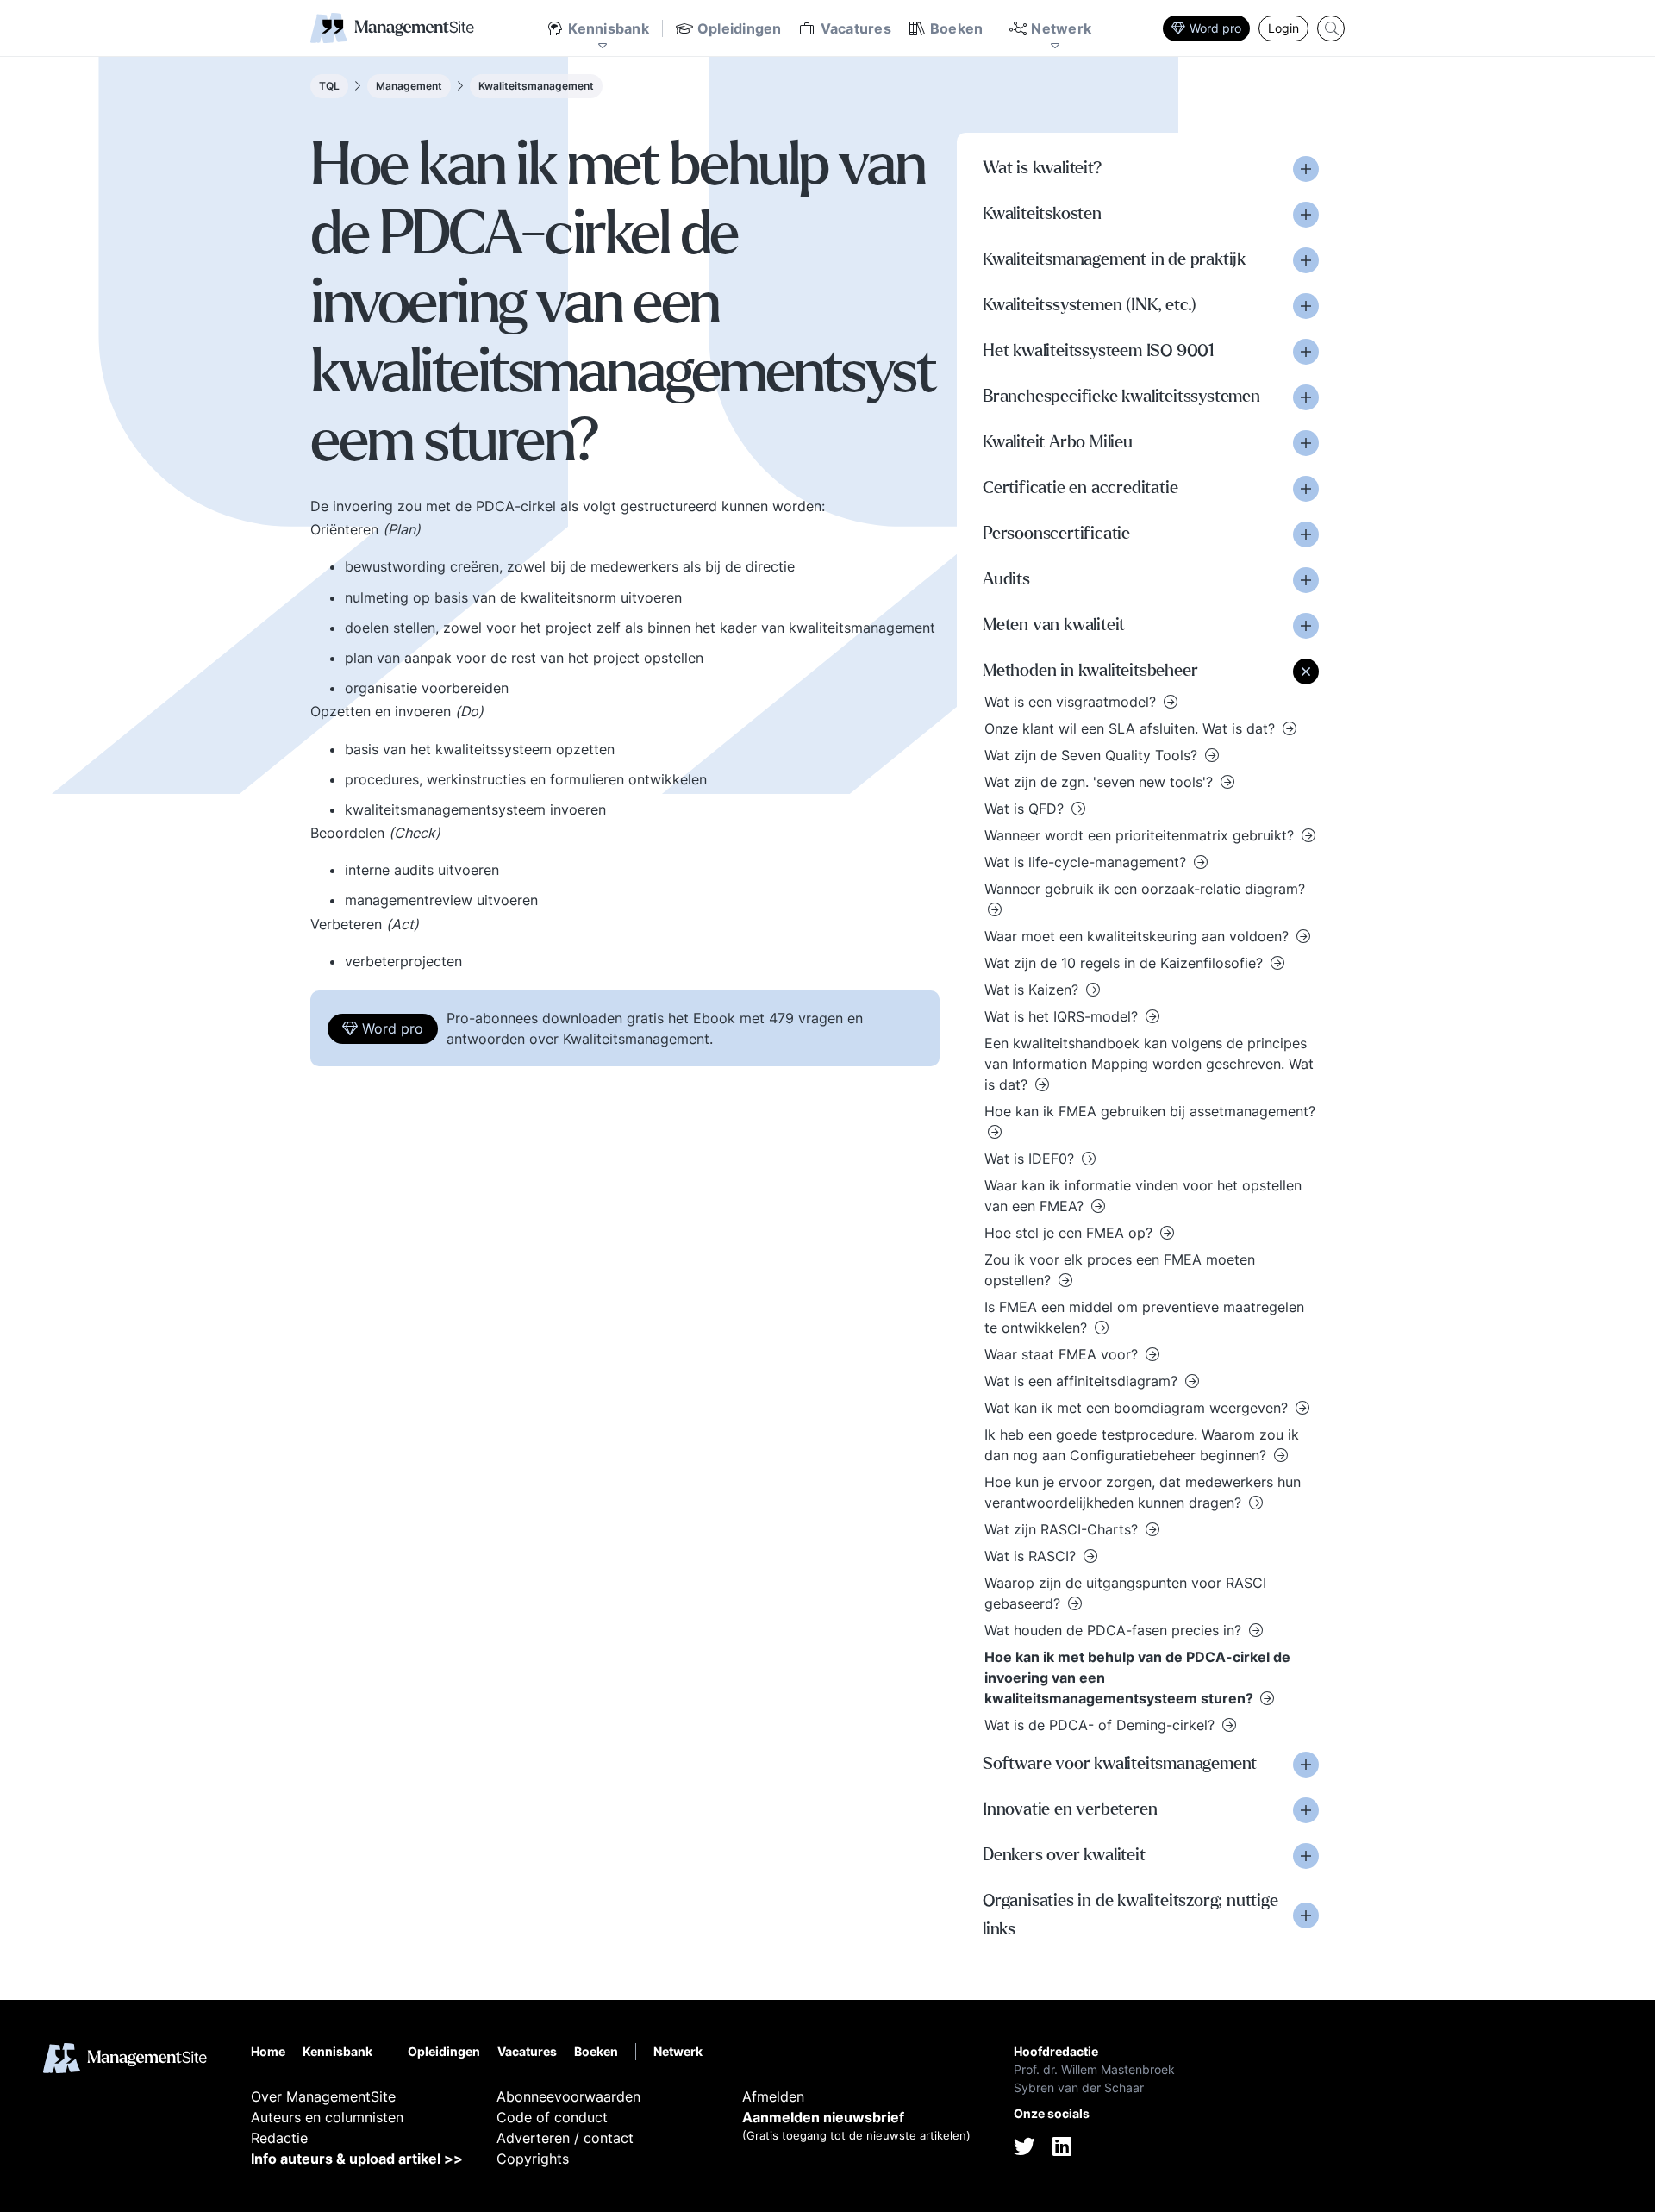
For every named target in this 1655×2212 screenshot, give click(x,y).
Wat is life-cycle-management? (1087, 862)
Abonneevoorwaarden (568, 2096)
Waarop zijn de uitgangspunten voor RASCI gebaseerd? (1125, 1593)
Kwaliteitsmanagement (536, 86)
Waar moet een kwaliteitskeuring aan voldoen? (1139, 936)
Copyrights (533, 2159)
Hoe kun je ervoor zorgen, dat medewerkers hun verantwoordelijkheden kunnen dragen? (1143, 1492)
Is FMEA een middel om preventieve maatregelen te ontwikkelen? (1144, 1317)
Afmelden (773, 2096)
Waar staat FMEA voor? (1063, 1354)
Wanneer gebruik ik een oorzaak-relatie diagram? (1145, 889)
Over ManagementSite (323, 2096)
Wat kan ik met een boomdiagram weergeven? (1138, 1408)
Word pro (1215, 28)
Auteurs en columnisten (327, 2117)
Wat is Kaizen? (1034, 990)
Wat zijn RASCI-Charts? (1063, 1529)
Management (409, 86)
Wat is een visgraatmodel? (1072, 702)
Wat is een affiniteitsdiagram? (1083, 1381)
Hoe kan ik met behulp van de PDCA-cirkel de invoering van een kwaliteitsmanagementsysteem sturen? (1137, 1678)
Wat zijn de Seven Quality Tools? (1093, 755)
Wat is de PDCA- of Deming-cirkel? (1102, 1725)
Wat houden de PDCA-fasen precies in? (1115, 1630)
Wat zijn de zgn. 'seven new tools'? (1101, 782)
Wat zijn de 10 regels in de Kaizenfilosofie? (1126, 963)
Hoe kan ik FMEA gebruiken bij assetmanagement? (1150, 1111)
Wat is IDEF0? (1031, 1159)
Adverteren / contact (565, 2138)
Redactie (279, 2138)
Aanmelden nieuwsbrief (823, 2117)
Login (1283, 28)
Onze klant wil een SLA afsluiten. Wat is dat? (1132, 728)
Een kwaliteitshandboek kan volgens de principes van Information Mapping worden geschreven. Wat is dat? (1149, 1064)
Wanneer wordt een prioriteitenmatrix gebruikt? (1141, 835)
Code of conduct (552, 2117)
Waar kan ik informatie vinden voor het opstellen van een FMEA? (1143, 1196)
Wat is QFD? (1026, 809)
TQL (329, 86)
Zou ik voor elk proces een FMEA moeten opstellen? (1120, 1270)
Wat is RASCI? (1032, 1556)
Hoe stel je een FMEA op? (1071, 1233)
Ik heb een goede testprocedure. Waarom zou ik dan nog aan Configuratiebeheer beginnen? (1142, 1445)
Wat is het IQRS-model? (1063, 1016)
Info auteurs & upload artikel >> (357, 2159)
